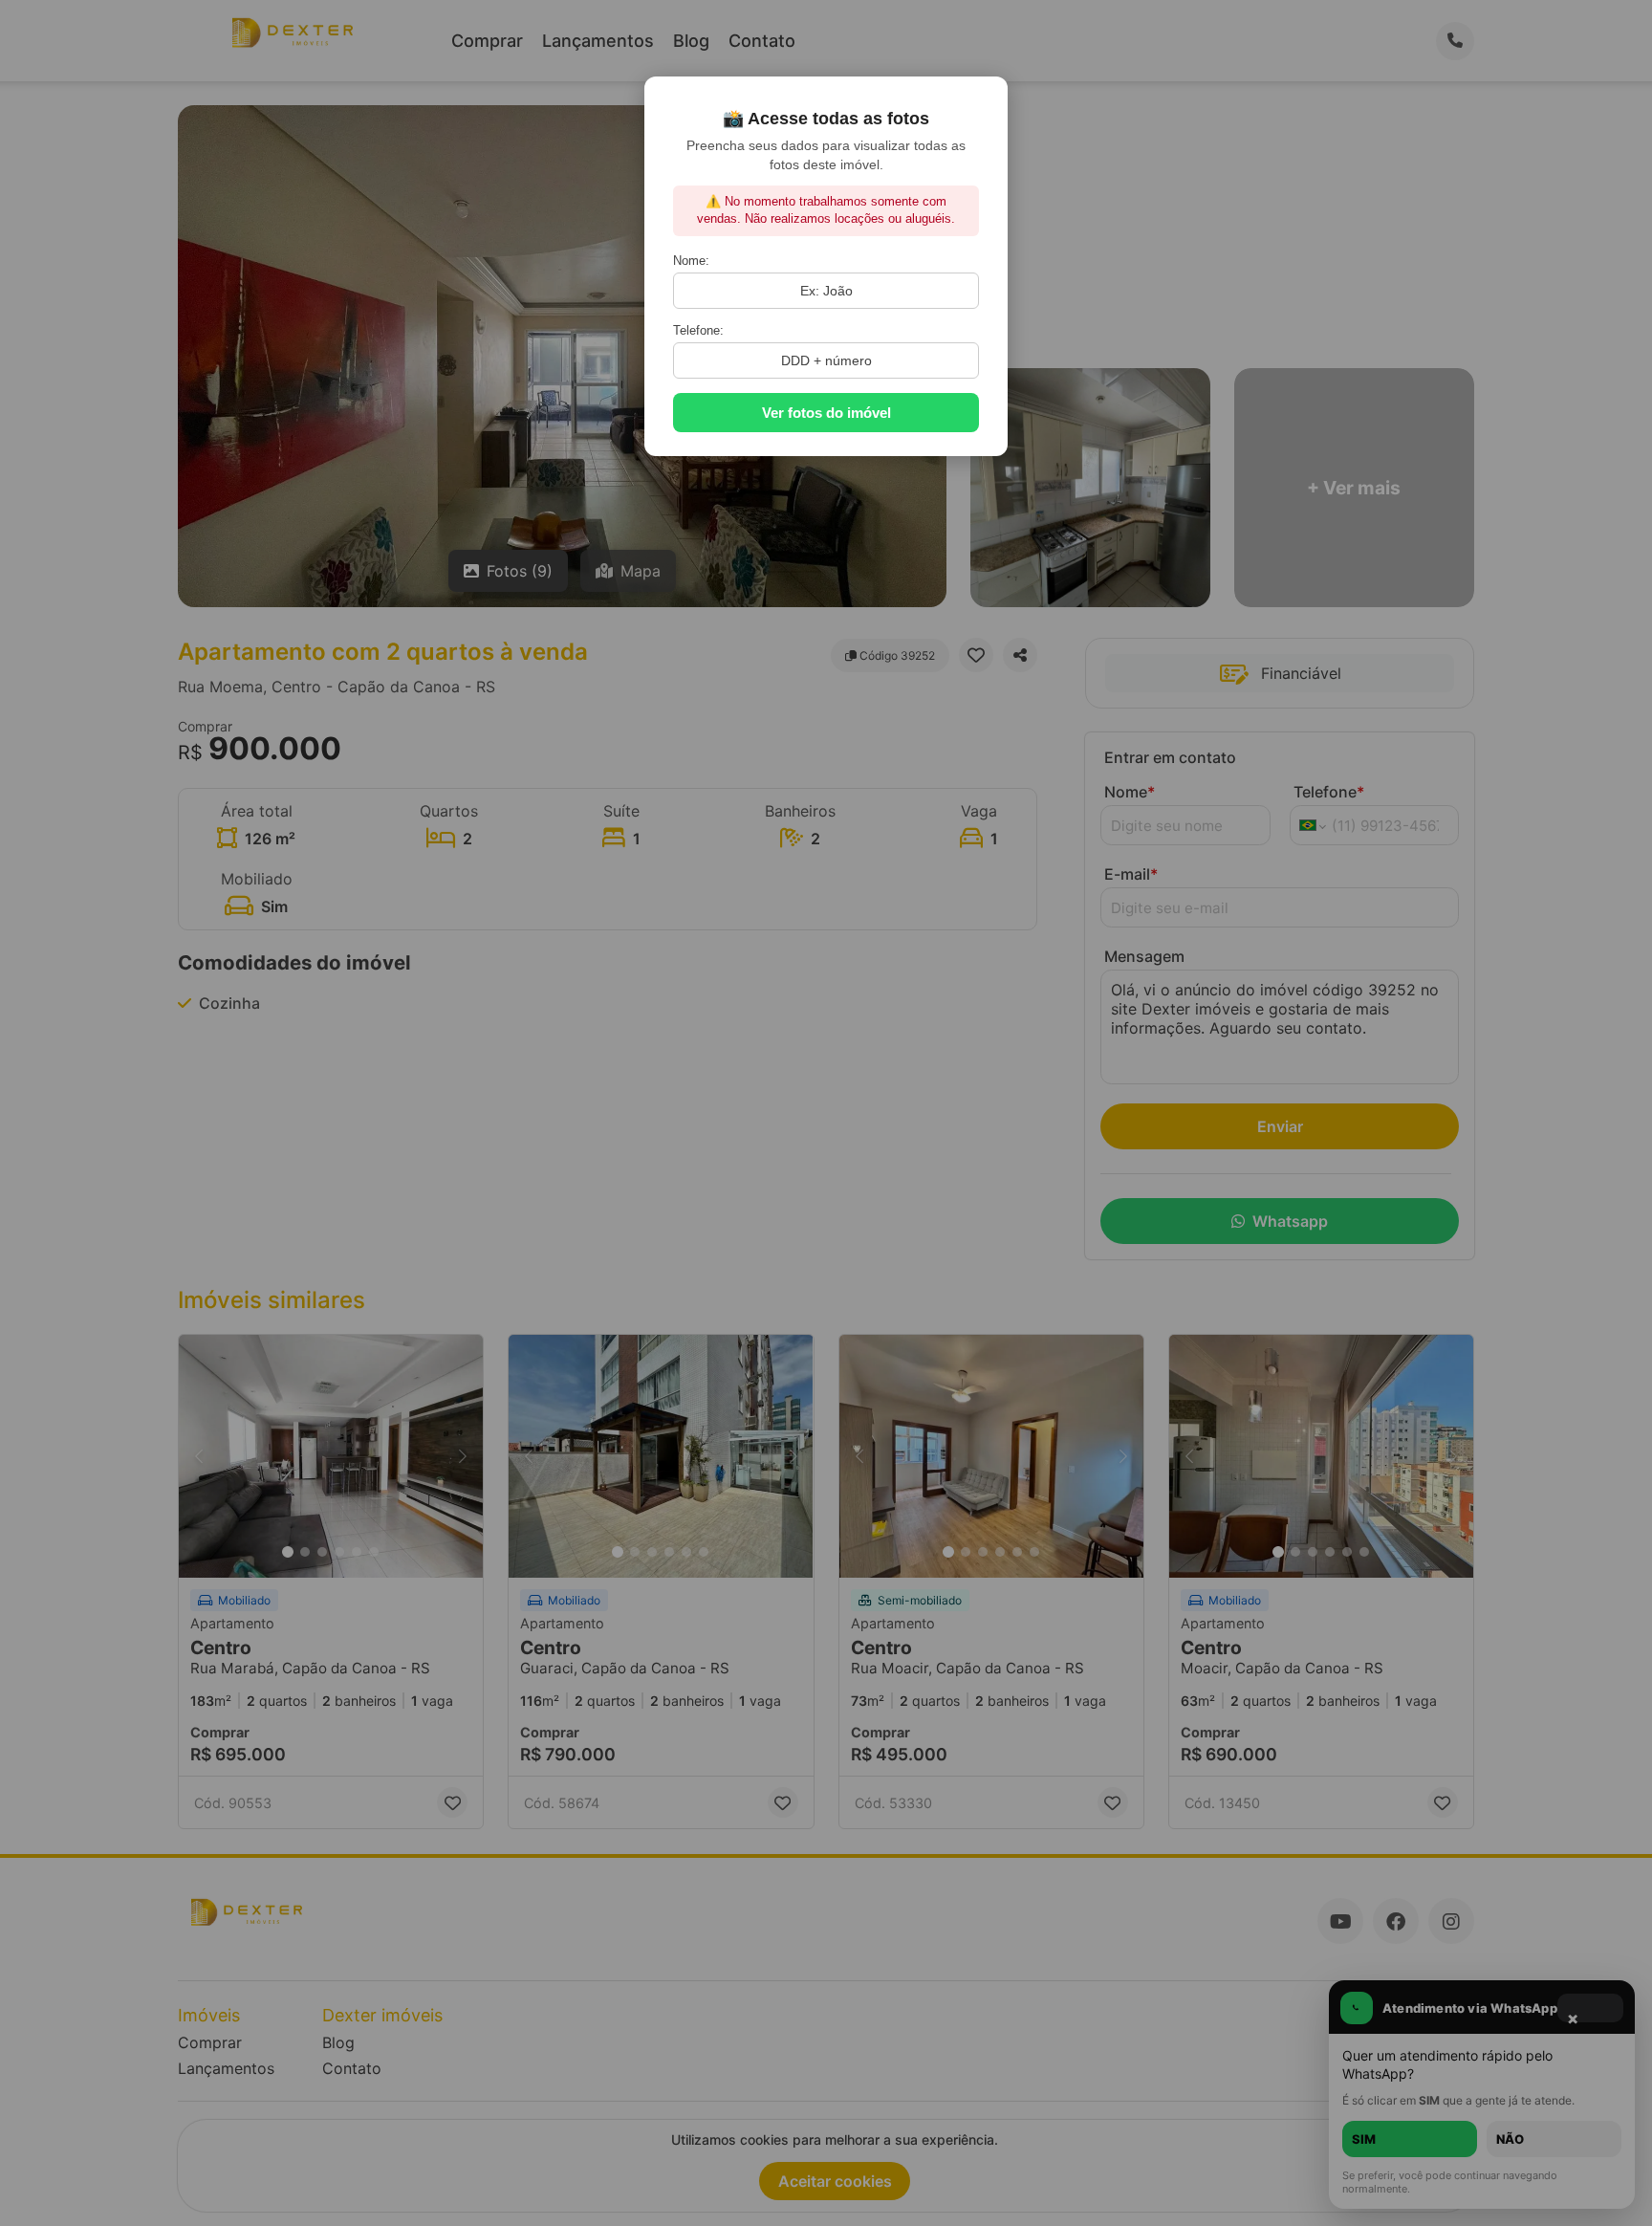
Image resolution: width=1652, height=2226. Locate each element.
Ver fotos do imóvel (826, 413)
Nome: (691, 261)
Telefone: (698, 330)
